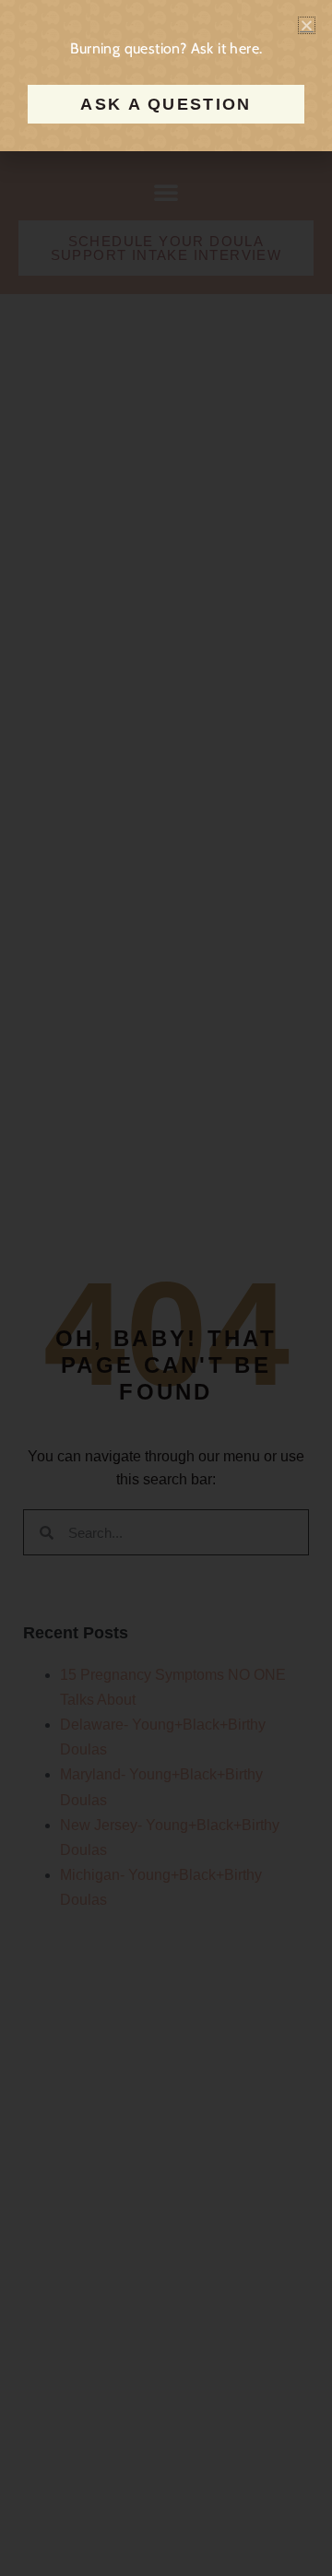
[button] (307, 25)
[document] (166, 1288)
